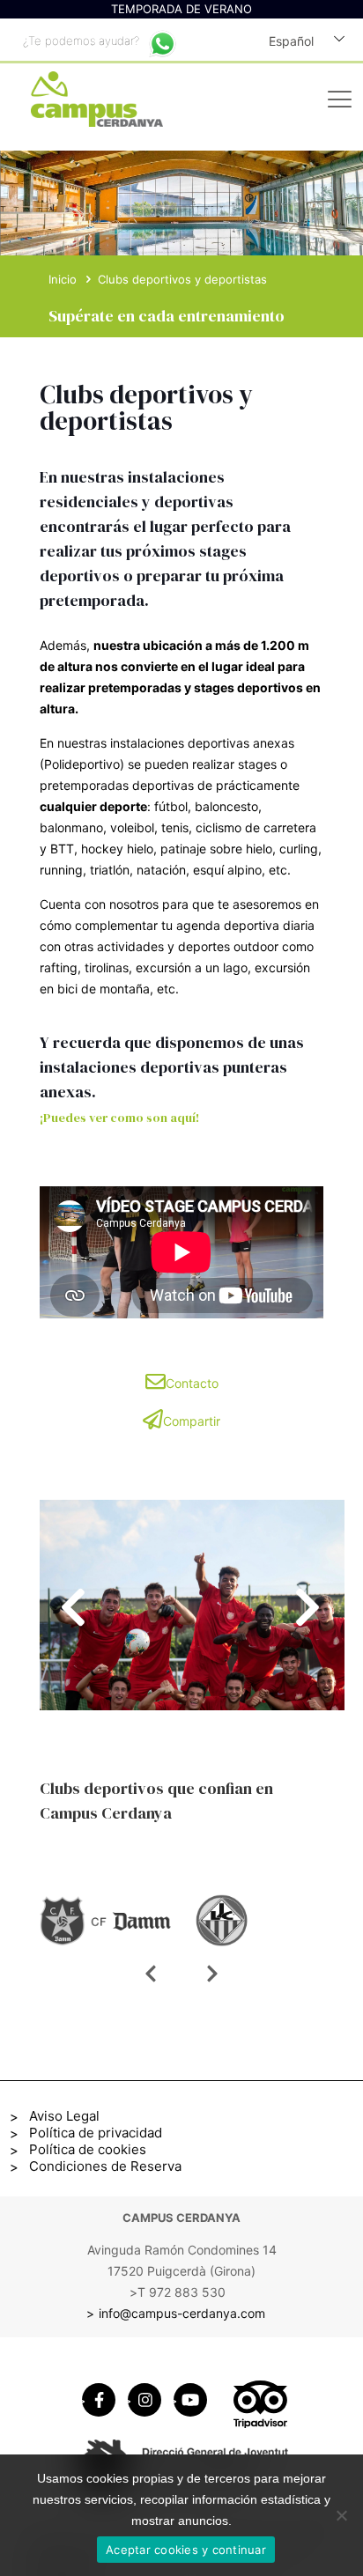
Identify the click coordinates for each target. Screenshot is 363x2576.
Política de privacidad (96, 2133)
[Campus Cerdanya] (90, 101)
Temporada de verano (181, 9)
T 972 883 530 (181, 2292)
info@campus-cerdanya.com (182, 2313)
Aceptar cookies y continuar (186, 2550)
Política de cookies (88, 2149)
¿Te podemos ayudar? (81, 41)
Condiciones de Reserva (105, 2166)
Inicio (63, 279)
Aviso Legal (64, 2116)
